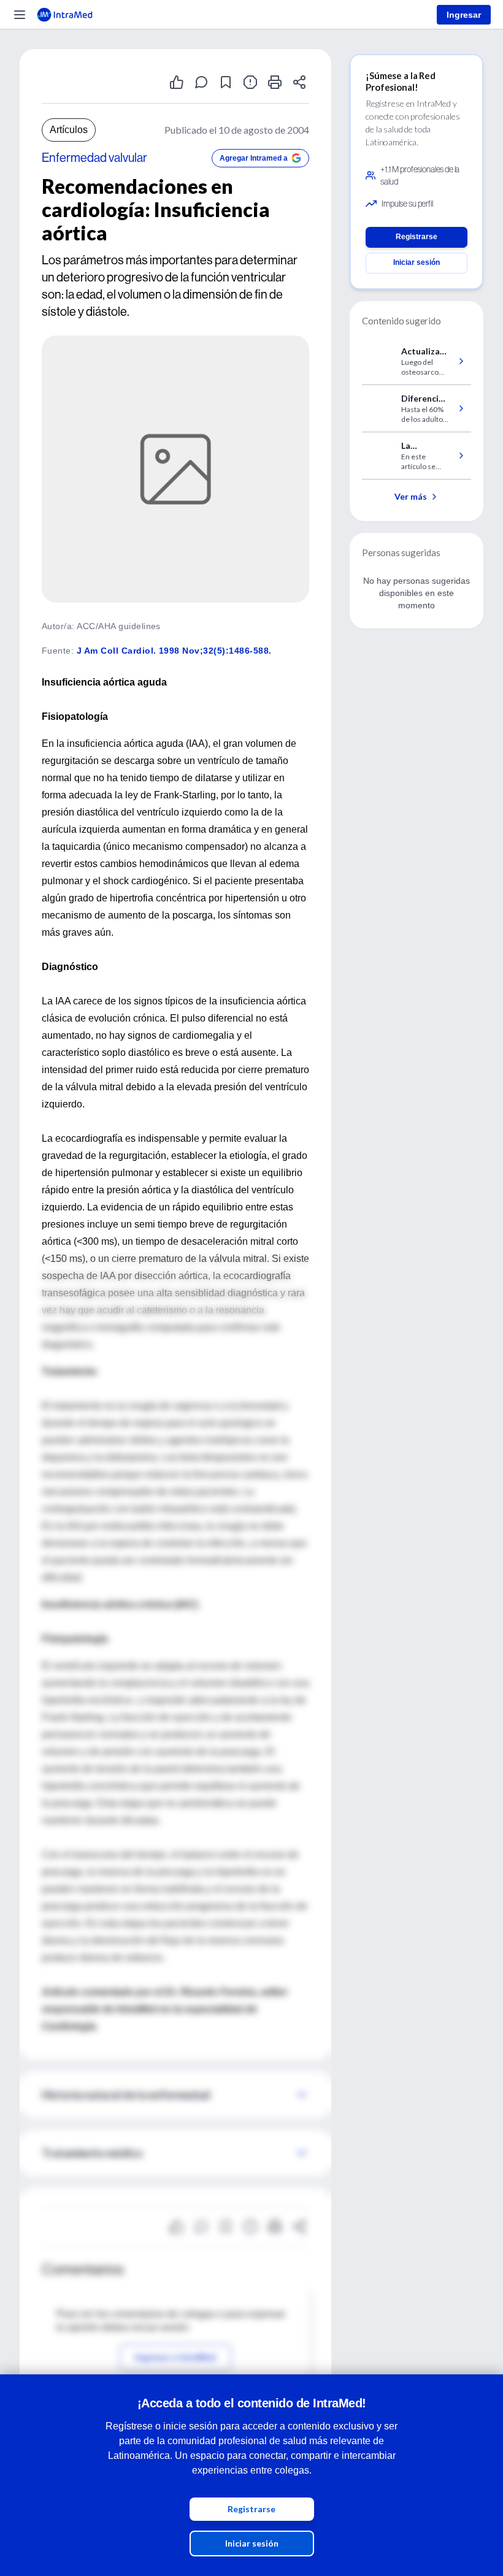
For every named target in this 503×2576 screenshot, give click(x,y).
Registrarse (251, 2509)
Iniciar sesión (252, 2543)
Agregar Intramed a (254, 158)
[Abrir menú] (20, 15)
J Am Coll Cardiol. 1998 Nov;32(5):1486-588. (174, 651)
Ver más (411, 496)
